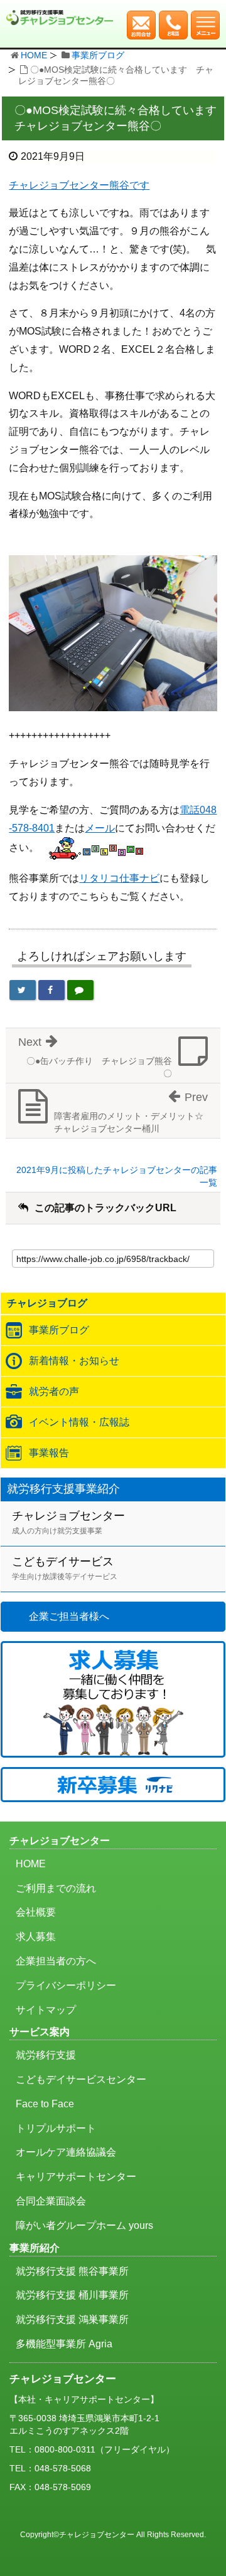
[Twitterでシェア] (23, 990)
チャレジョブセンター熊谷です (79, 185)
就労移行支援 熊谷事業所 (72, 2271)
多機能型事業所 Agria (64, 2344)
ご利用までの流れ (56, 1888)
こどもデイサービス (65, 1568)
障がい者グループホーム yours (84, 2225)
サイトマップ (46, 2010)
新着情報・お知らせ (74, 1361)
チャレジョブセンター (68, 1522)
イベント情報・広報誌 (79, 1422)
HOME (34, 55)
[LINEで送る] (80, 990)
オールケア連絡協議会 (66, 2152)
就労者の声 (54, 1391)
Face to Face (45, 2104)
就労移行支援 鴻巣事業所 (72, 2319)
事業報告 (49, 1453)
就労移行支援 (46, 2055)
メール (100, 828)
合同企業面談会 (51, 2201)
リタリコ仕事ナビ (119, 878)
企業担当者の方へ (56, 1961)
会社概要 (36, 1912)
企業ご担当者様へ (69, 1616)
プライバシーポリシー (66, 1985)
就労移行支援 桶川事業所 (72, 2295)
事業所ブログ (98, 55)
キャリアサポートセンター (76, 2177)
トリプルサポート (56, 2128)
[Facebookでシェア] (51, 990)
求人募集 (36, 1937)
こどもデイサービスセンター (81, 2079)
